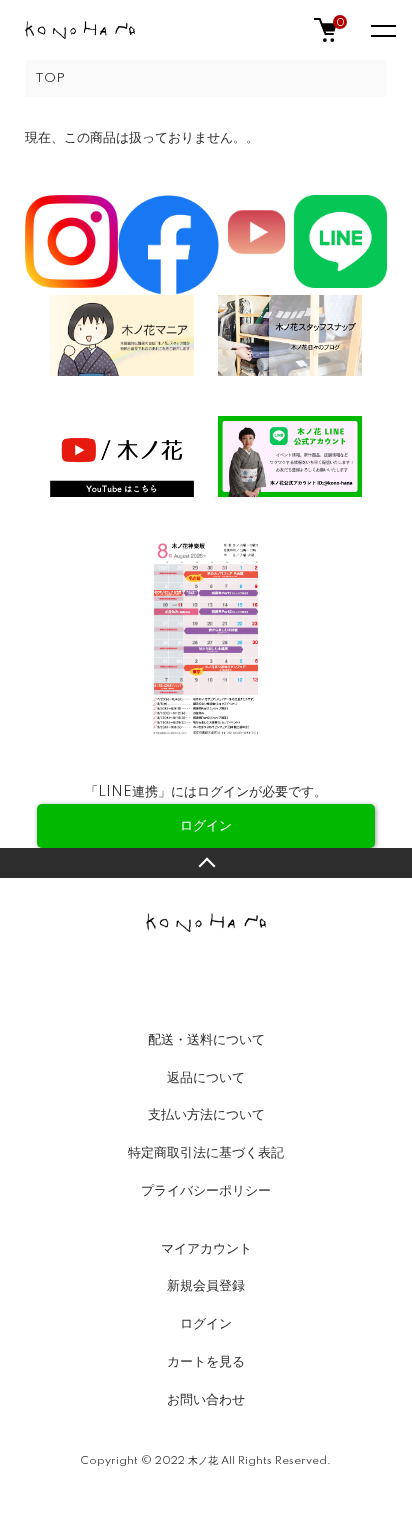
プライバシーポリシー (206, 1191)
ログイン (206, 1324)
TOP (50, 78)
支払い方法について (206, 1115)
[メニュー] (382, 30)
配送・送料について (206, 1040)
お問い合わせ (206, 1400)
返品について (206, 1078)
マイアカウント (206, 1249)
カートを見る (206, 1362)
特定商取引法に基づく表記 (206, 1153)
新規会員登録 (206, 1286)
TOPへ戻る (206, 863)
